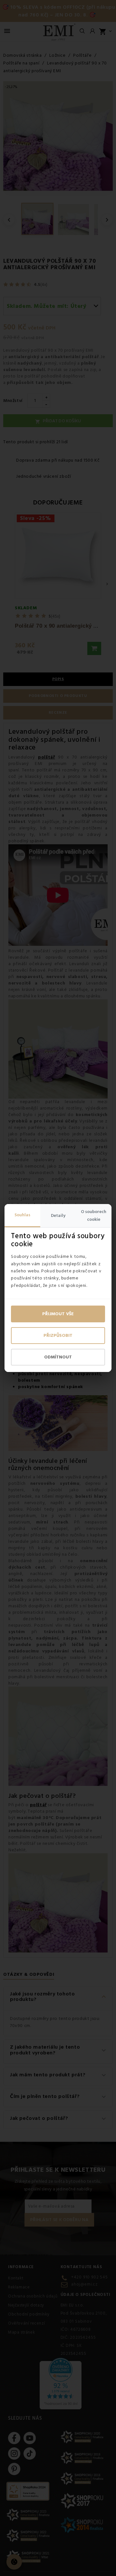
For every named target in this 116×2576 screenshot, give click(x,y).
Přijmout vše (58, 1314)
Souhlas (22, 1215)
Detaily (58, 1216)
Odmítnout (58, 1357)
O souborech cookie (94, 1216)
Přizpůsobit (58, 1336)
